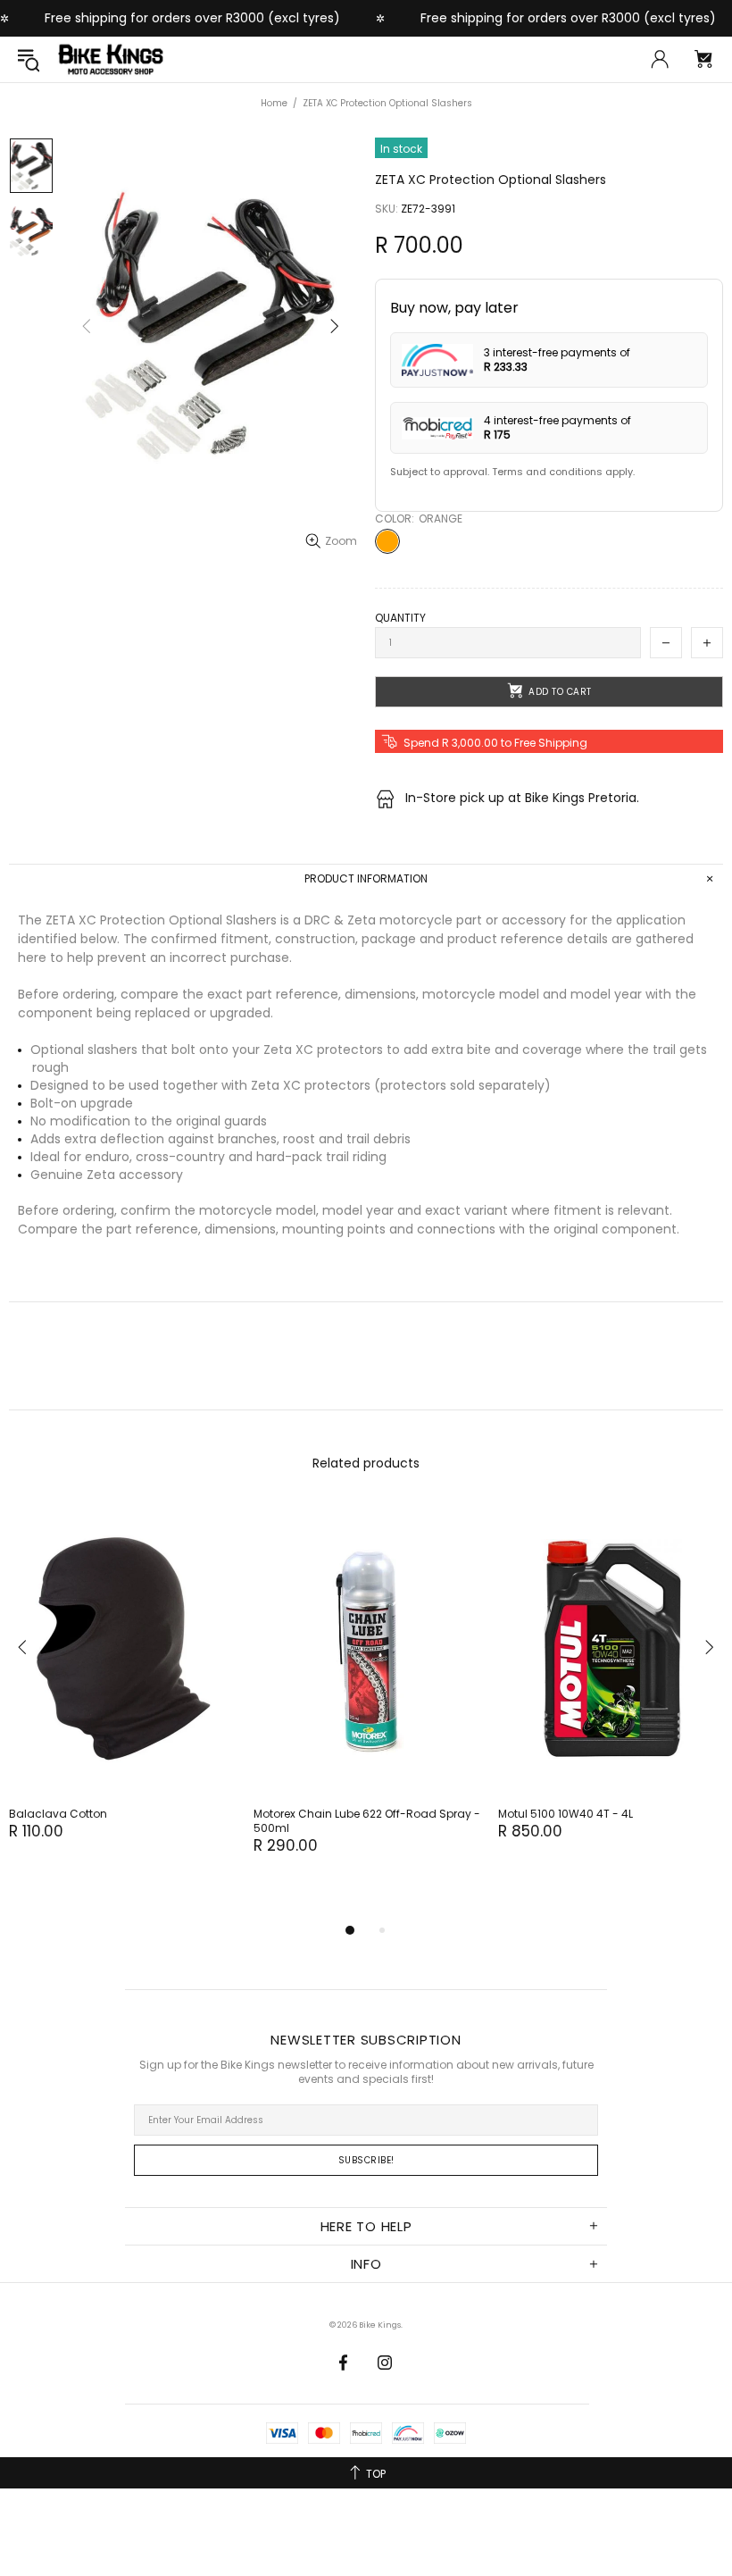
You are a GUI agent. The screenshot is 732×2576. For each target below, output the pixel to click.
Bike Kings (111, 59)
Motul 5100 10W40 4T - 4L (566, 1814)
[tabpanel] (122, 1689)
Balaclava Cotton (58, 1814)
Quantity (400, 618)
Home (274, 103)
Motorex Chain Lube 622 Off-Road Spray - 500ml (367, 1821)
